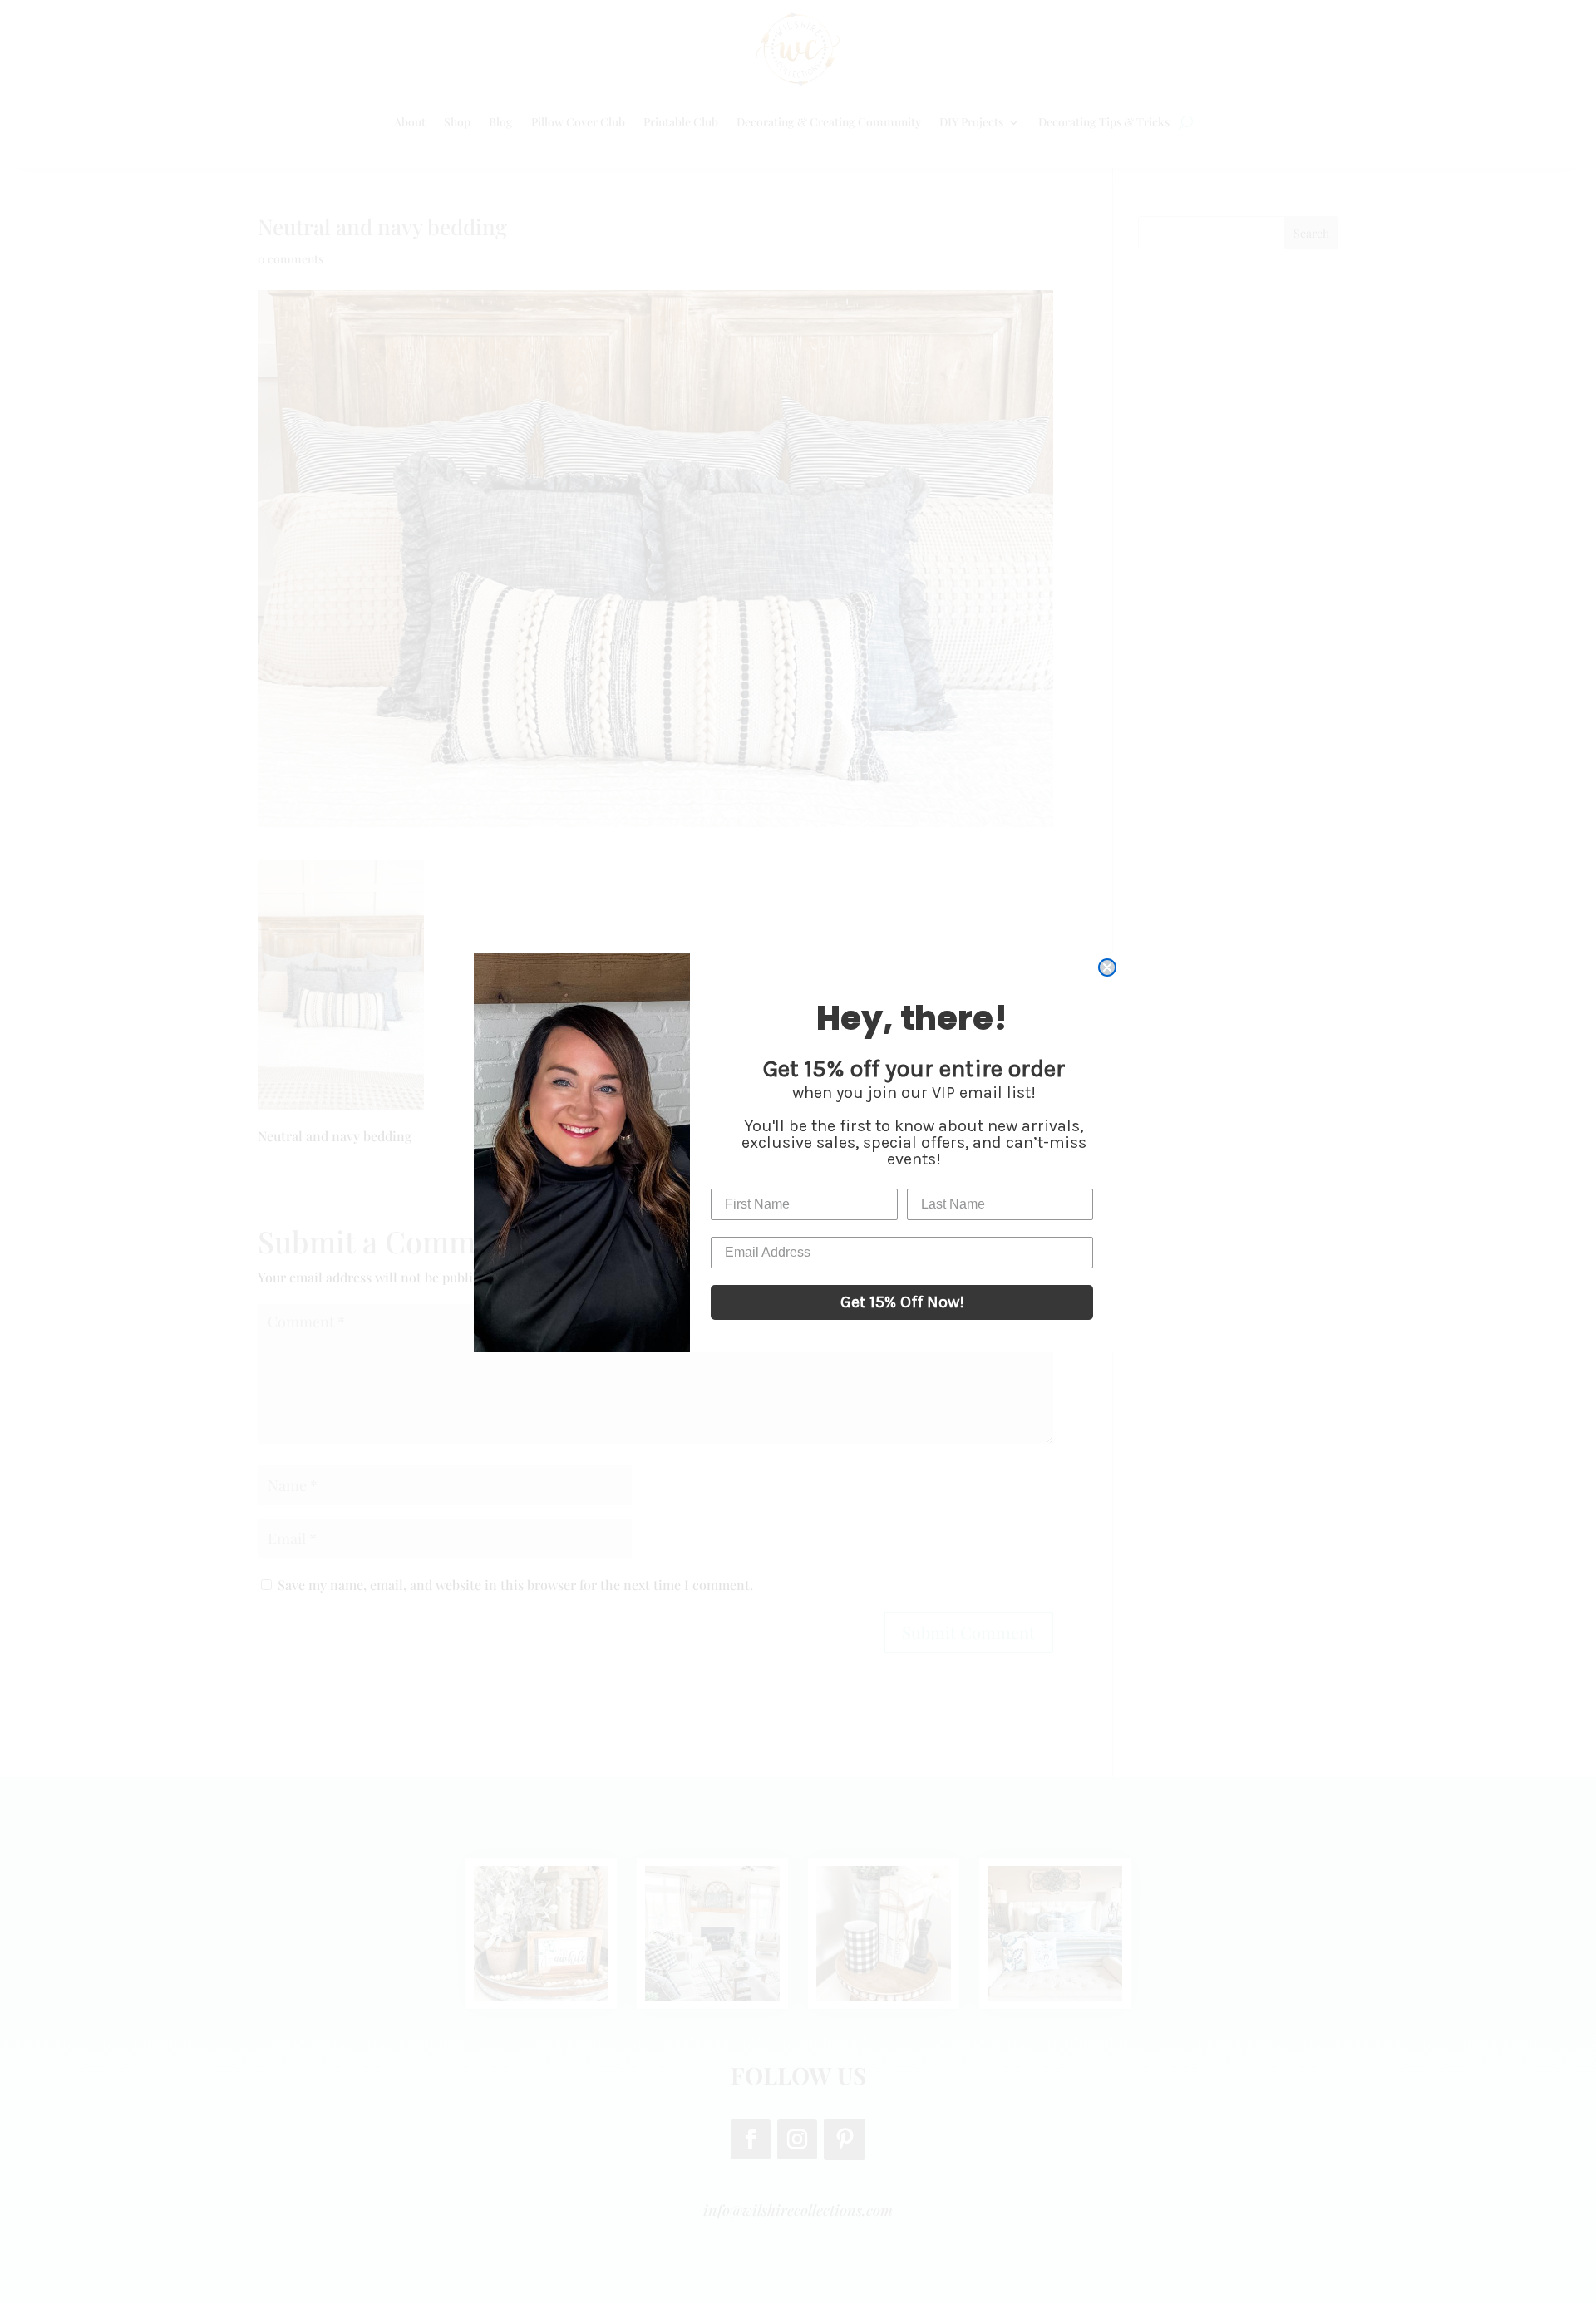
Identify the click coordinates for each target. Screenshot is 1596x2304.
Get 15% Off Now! (902, 1302)
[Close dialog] (1107, 967)
